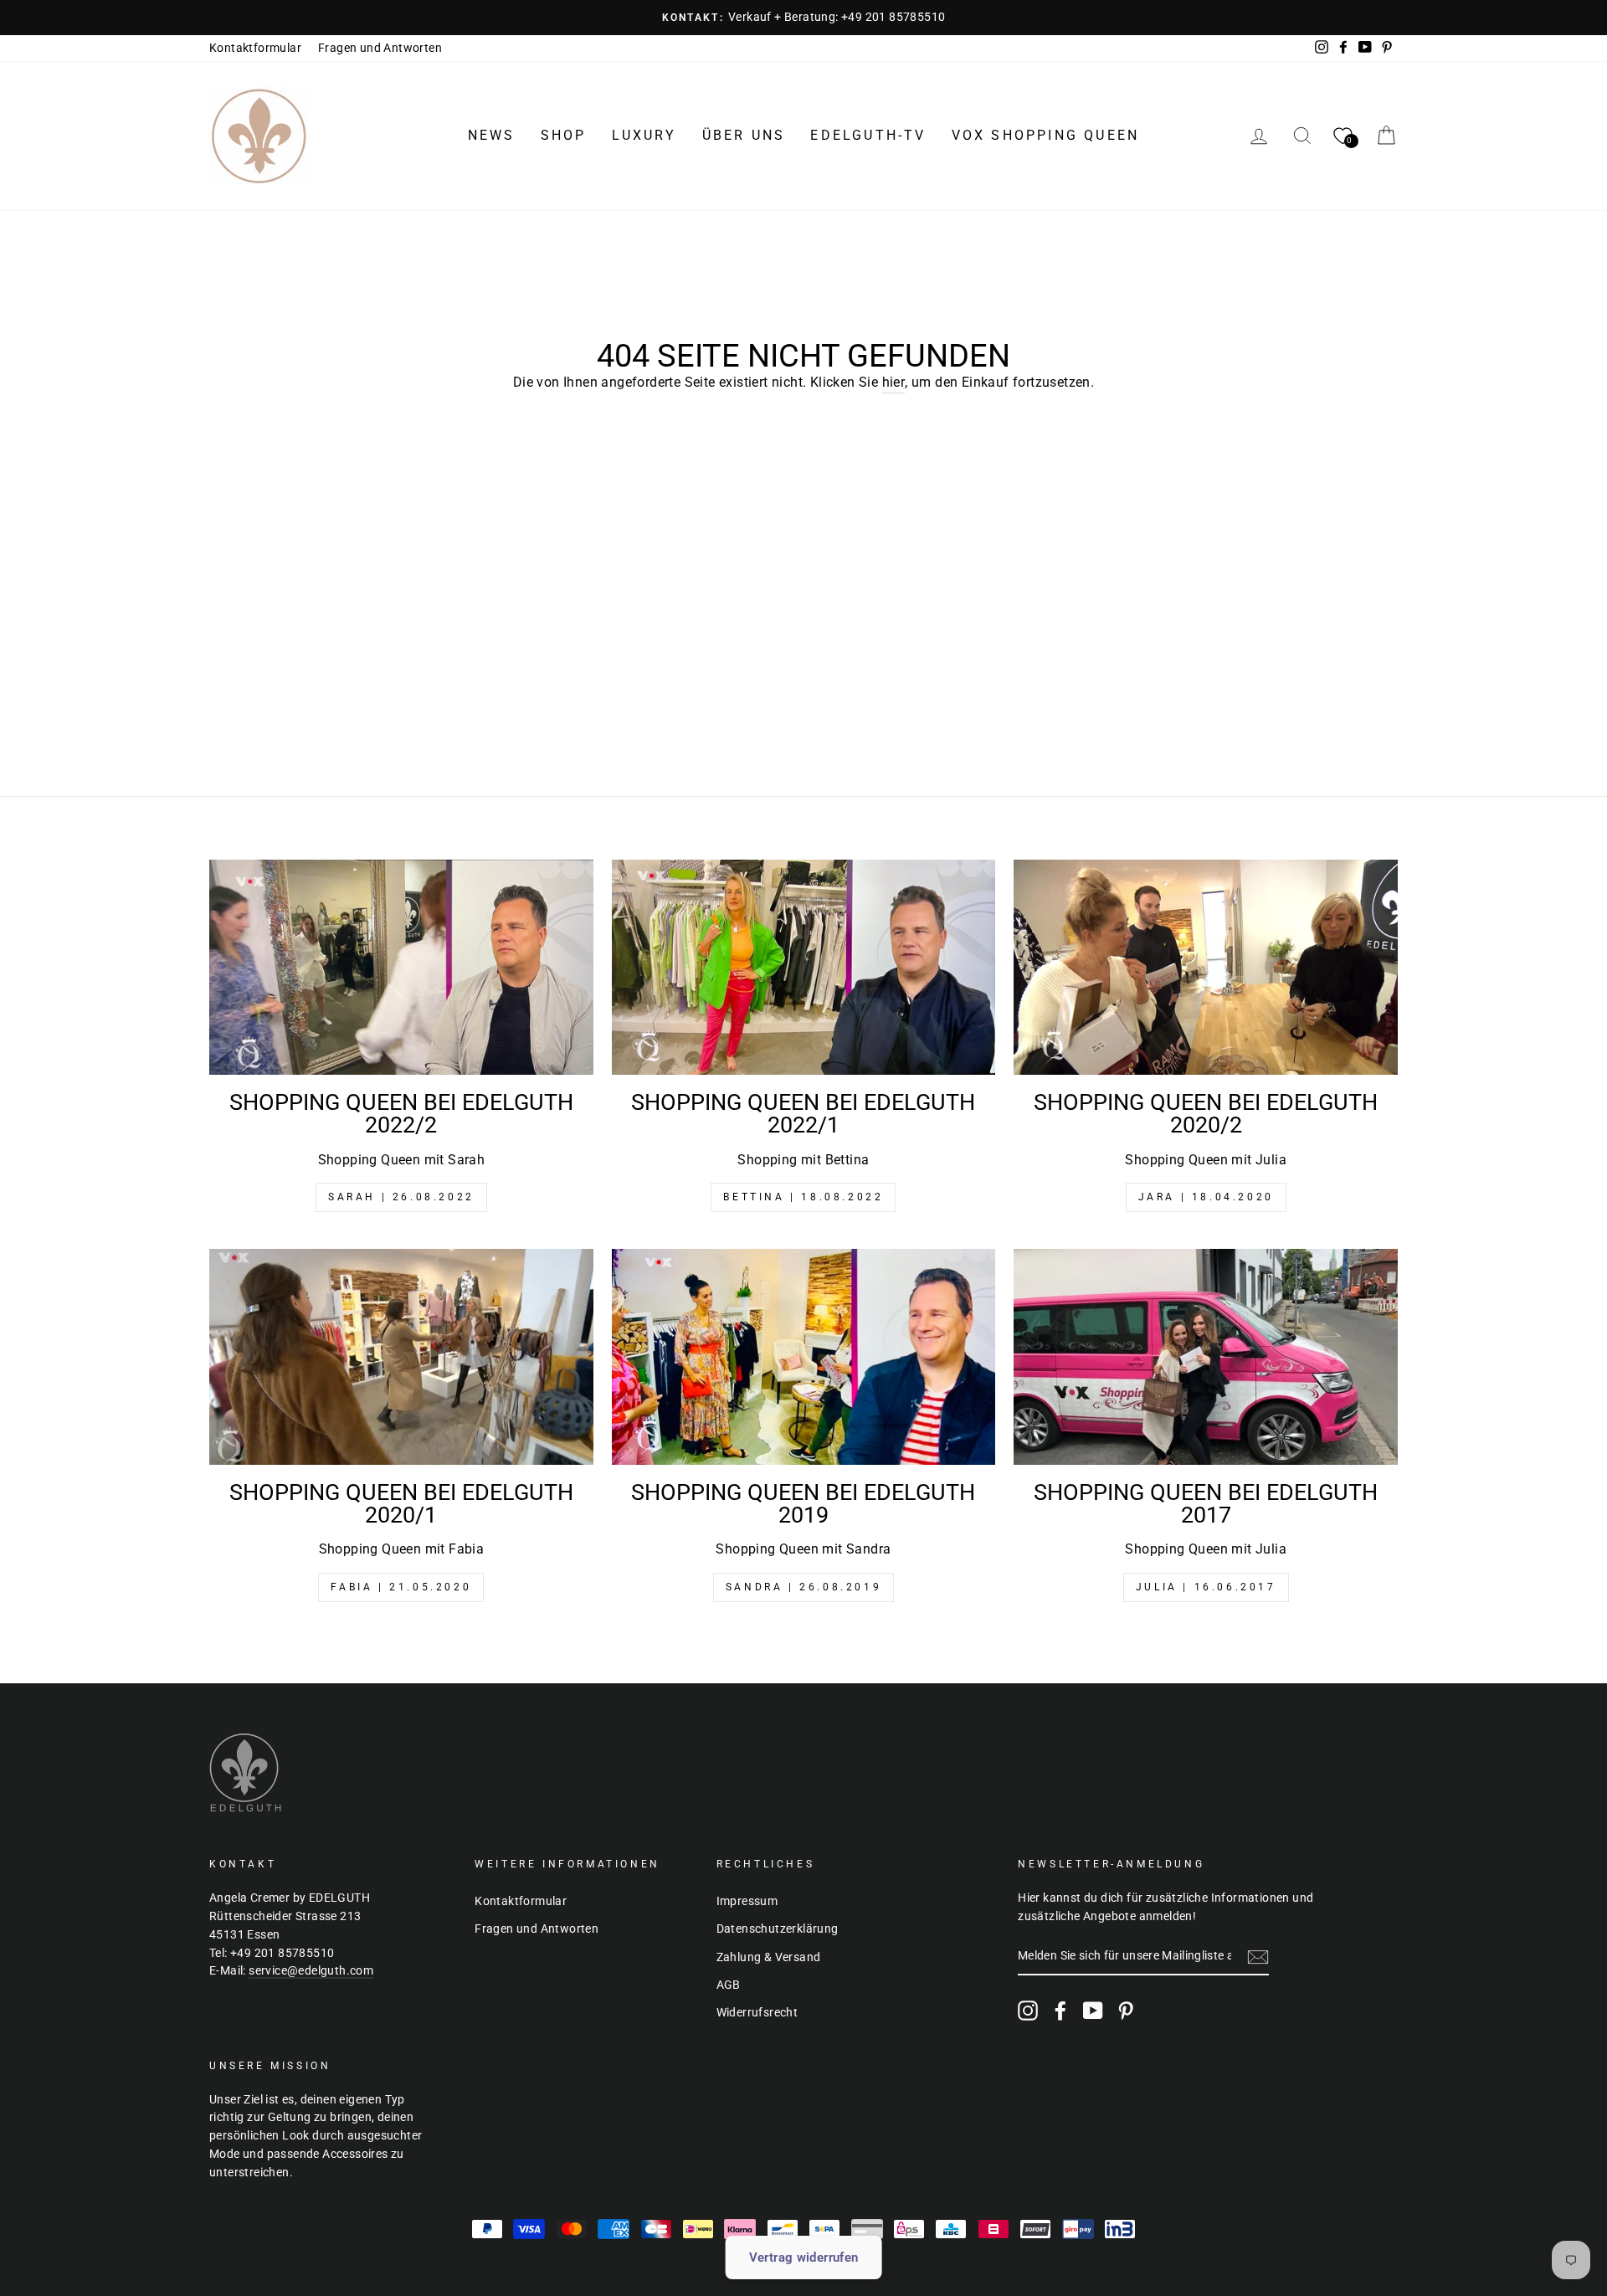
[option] (803, 18)
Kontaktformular (255, 48)
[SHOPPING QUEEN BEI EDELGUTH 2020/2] (1206, 968)
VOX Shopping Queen (1046, 135)
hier (894, 382)
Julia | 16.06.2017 (1206, 1587)
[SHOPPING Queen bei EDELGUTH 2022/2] (401, 968)
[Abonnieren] (1258, 1957)
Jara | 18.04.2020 (1206, 1197)
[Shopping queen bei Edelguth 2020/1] (401, 1357)
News (492, 135)
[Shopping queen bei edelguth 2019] (804, 1357)
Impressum (747, 1901)
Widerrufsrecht (757, 2012)
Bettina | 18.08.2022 (803, 1197)
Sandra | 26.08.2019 (803, 1587)
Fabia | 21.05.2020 (401, 1587)
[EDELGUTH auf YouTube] (1093, 2011)
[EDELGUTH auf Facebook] (1060, 2011)
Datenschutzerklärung (778, 1929)
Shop (564, 135)
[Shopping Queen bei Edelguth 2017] (1206, 1357)
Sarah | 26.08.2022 (401, 1197)
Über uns (744, 135)
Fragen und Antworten (380, 48)
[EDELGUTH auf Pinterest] (1126, 2011)
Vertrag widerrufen (804, 2257)
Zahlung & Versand (769, 1957)
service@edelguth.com (311, 1970)
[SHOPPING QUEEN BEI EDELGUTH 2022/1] (804, 968)
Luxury (644, 135)
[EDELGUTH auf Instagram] (1028, 2011)
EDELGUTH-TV (868, 135)
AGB (729, 1985)
